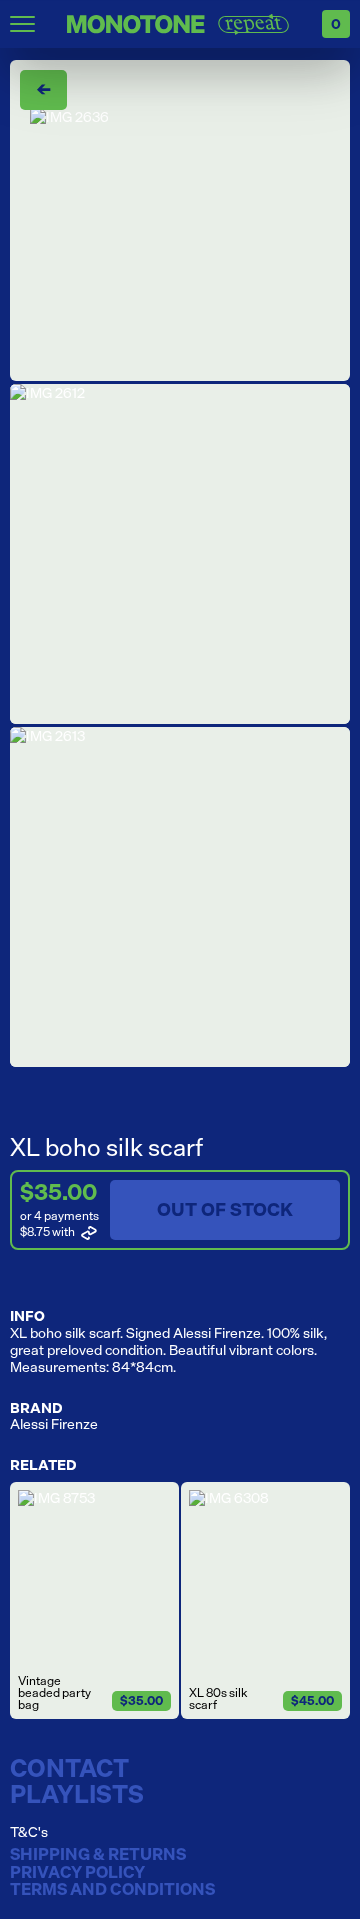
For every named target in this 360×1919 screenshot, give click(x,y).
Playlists (77, 1794)
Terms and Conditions (112, 1890)
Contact (69, 1768)
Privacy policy (77, 1873)
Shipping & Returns (98, 1855)
